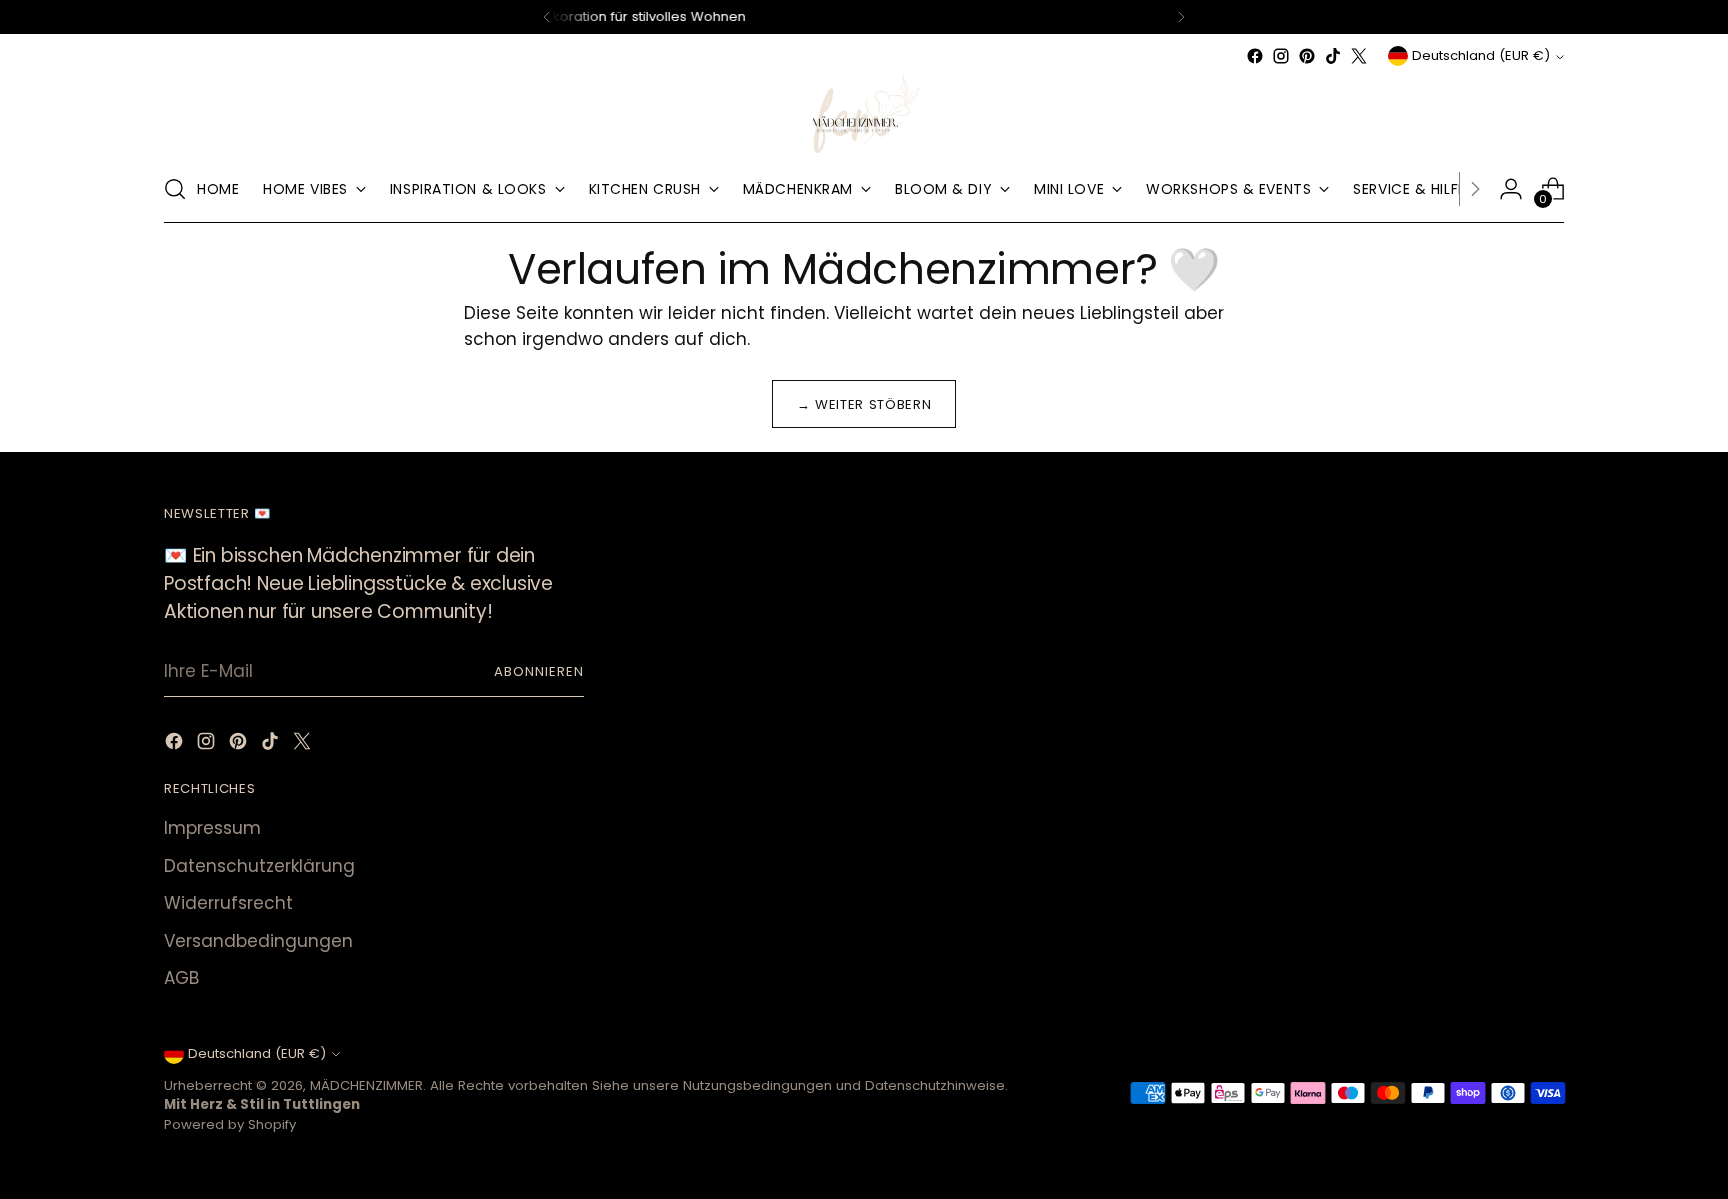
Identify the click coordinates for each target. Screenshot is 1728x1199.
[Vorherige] (547, 17)
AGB (181, 978)
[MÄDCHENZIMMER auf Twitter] (1359, 56)
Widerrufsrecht (228, 903)
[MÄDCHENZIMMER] (864, 112)
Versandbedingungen (258, 941)
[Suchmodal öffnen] (175, 189)
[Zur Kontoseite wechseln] (1511, 189)
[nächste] (1181, 17)
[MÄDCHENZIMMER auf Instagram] (1281, 56)
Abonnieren (539, 671)
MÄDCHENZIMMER (366, 1085)
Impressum (212, 828)
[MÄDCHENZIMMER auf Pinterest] (1307, 56)
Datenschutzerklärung (259, 866)
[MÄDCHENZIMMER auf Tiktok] (1333, 56)
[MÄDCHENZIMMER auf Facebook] (1255, 56)
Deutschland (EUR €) (1481, 55)
